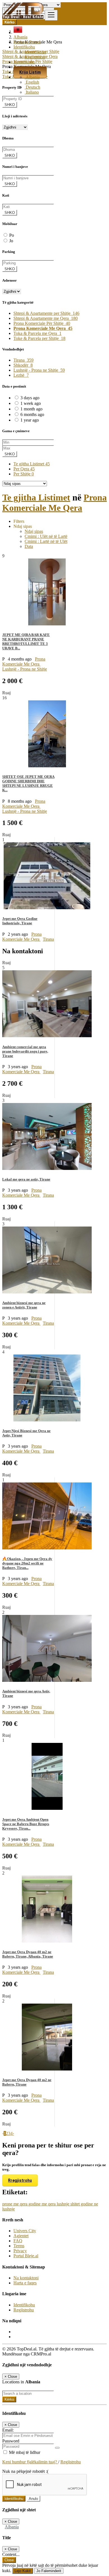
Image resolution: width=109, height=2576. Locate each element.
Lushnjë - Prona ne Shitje (39, 370)
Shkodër (23, 365)
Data (29, 546)
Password (11, 2441)
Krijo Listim (30, 72)
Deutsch (32, 87)
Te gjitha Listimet (32, 464)
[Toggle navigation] (51, 15)
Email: (8, 2430)
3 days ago (30, 398)
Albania (32, 77)
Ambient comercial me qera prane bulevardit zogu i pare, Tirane (25, 1051)
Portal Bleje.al (26, 2256)
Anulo (33, 2499)
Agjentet (21, 2236)
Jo (11, 241)
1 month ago (31, 409)
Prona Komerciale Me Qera (54, 503)
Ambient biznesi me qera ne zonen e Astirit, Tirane (24, 1305)
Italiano (32, 92)
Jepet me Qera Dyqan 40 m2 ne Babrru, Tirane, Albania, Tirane (28, 1954)
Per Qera (24, 469)
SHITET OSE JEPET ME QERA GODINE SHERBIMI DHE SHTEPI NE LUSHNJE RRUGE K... (28, 783)
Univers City (25, 2231)
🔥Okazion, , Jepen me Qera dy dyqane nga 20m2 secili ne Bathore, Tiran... (27, 1563)
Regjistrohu (35, 57)
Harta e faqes (25, 2283)
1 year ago (30, 420)
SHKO (10, 105)
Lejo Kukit (23, 2571)
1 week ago (31, 403)
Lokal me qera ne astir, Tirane (26, 1179)
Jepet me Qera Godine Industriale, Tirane (20, 921)
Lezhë (21, 375)
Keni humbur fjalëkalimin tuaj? (30, 2462)
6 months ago (32, 414)
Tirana (23, 360)
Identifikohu (35, 52)
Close (9, 2560)
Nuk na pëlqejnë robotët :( (25, 2471)
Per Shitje (24, 474)
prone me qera (15, 2204)
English (32, 82)
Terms (19, 2246)
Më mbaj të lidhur (24, 2452)
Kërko (9, 2399)
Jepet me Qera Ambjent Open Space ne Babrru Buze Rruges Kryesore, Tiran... (26, 1824)
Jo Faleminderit (49, 2571)
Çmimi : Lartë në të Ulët (46, 541)
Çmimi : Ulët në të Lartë (46, 536)
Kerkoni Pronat (27, 42)
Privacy (20, 2251)
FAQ (18, 2241)
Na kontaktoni (26, 2278)
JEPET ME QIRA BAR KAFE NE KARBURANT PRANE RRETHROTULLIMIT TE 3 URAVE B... (26, 641)
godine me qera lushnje (49, 2204)
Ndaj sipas (34, 531)
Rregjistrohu (20, 2180)
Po (12, 235)
